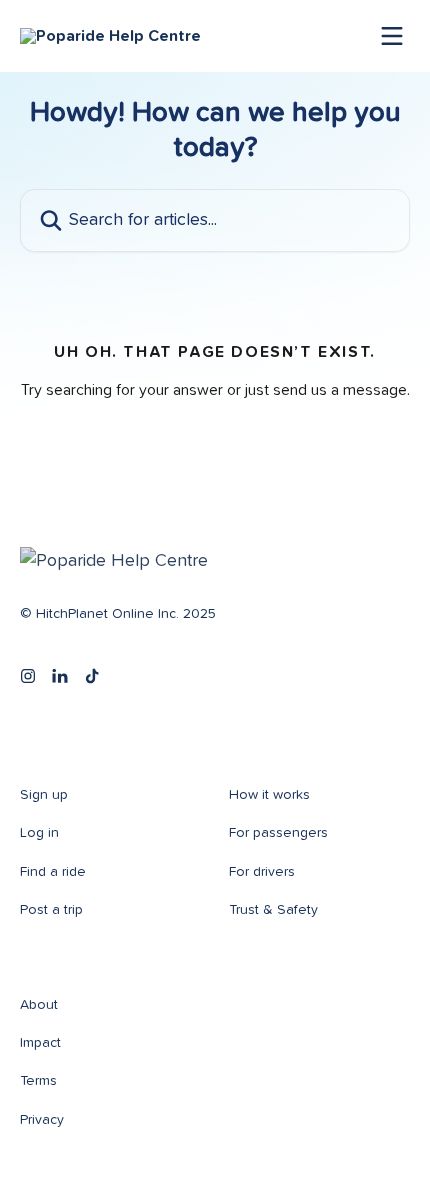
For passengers (278, 833)
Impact (40, 1043)
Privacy (42, 1120)
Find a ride (53, 872)
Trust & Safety (273, 910)
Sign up (44, 795)
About (39, 1005)
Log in (39, 833)
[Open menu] (392, 36)
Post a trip (51, 910)
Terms (38, 1081)
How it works (269, 795)
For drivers (262, 872)
